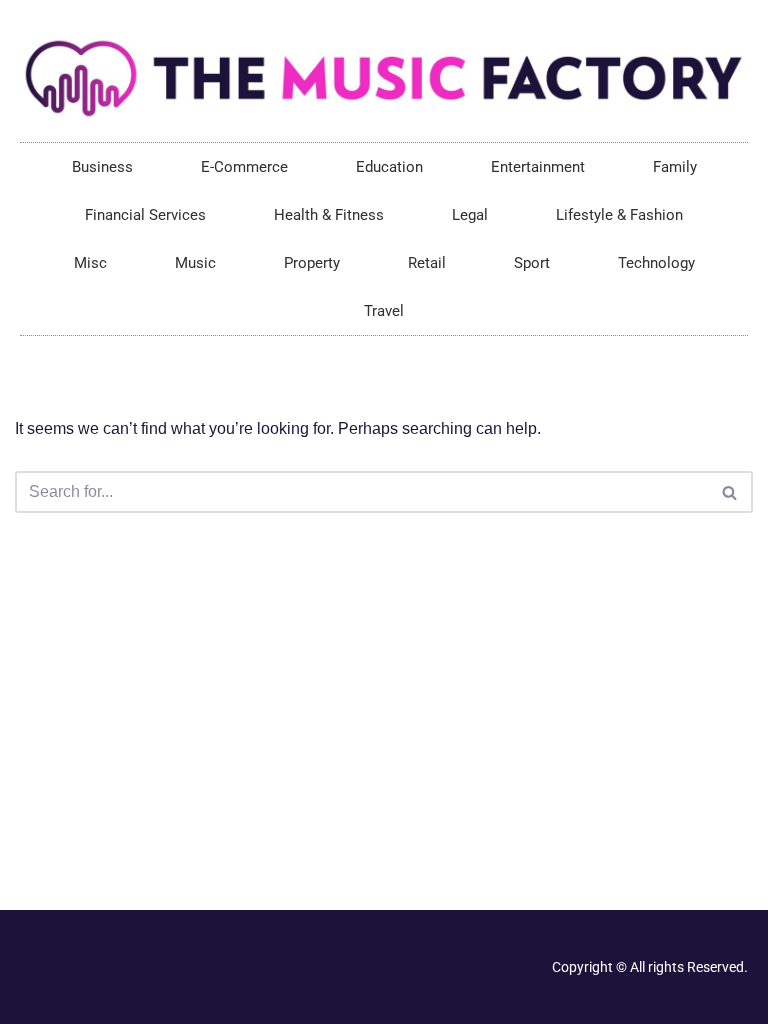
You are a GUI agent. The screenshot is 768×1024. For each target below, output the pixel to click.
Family (675, 167)
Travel (384, 311)
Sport (532, 263)
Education (389, 167)
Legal (470, 215)
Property (312, 263)
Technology (656, 263)
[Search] (730, 492)
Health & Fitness (329, 215)
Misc (90, 263)
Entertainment (538, 167)
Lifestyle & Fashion (619, 215)
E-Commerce (244, 167)
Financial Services (145, 215)
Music (195, 263)
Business (102, 167)
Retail (427, 263)
